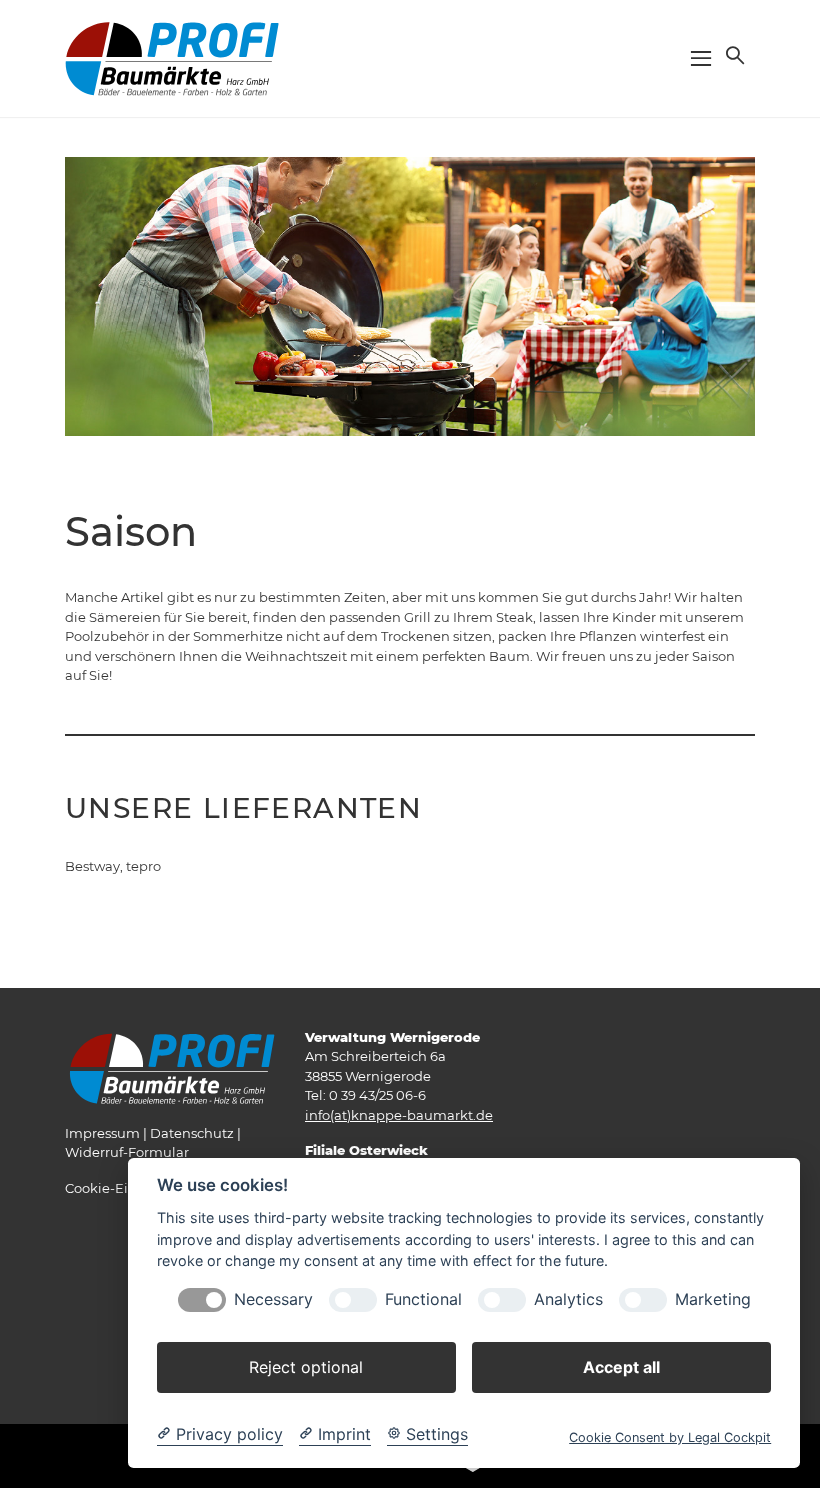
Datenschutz (192, 1133)
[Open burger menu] (701, 58)
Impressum (102, 1133)
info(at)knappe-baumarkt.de (399, 1115)
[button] (733, 55)
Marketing (713, 1299)
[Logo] (172, 57)
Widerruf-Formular (127, 1152)
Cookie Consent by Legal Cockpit (670, 1437)
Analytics (568, 1299)
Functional (423, 1299)
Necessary (273, 1299)
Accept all (621, 1367)
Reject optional (306, 1367)
